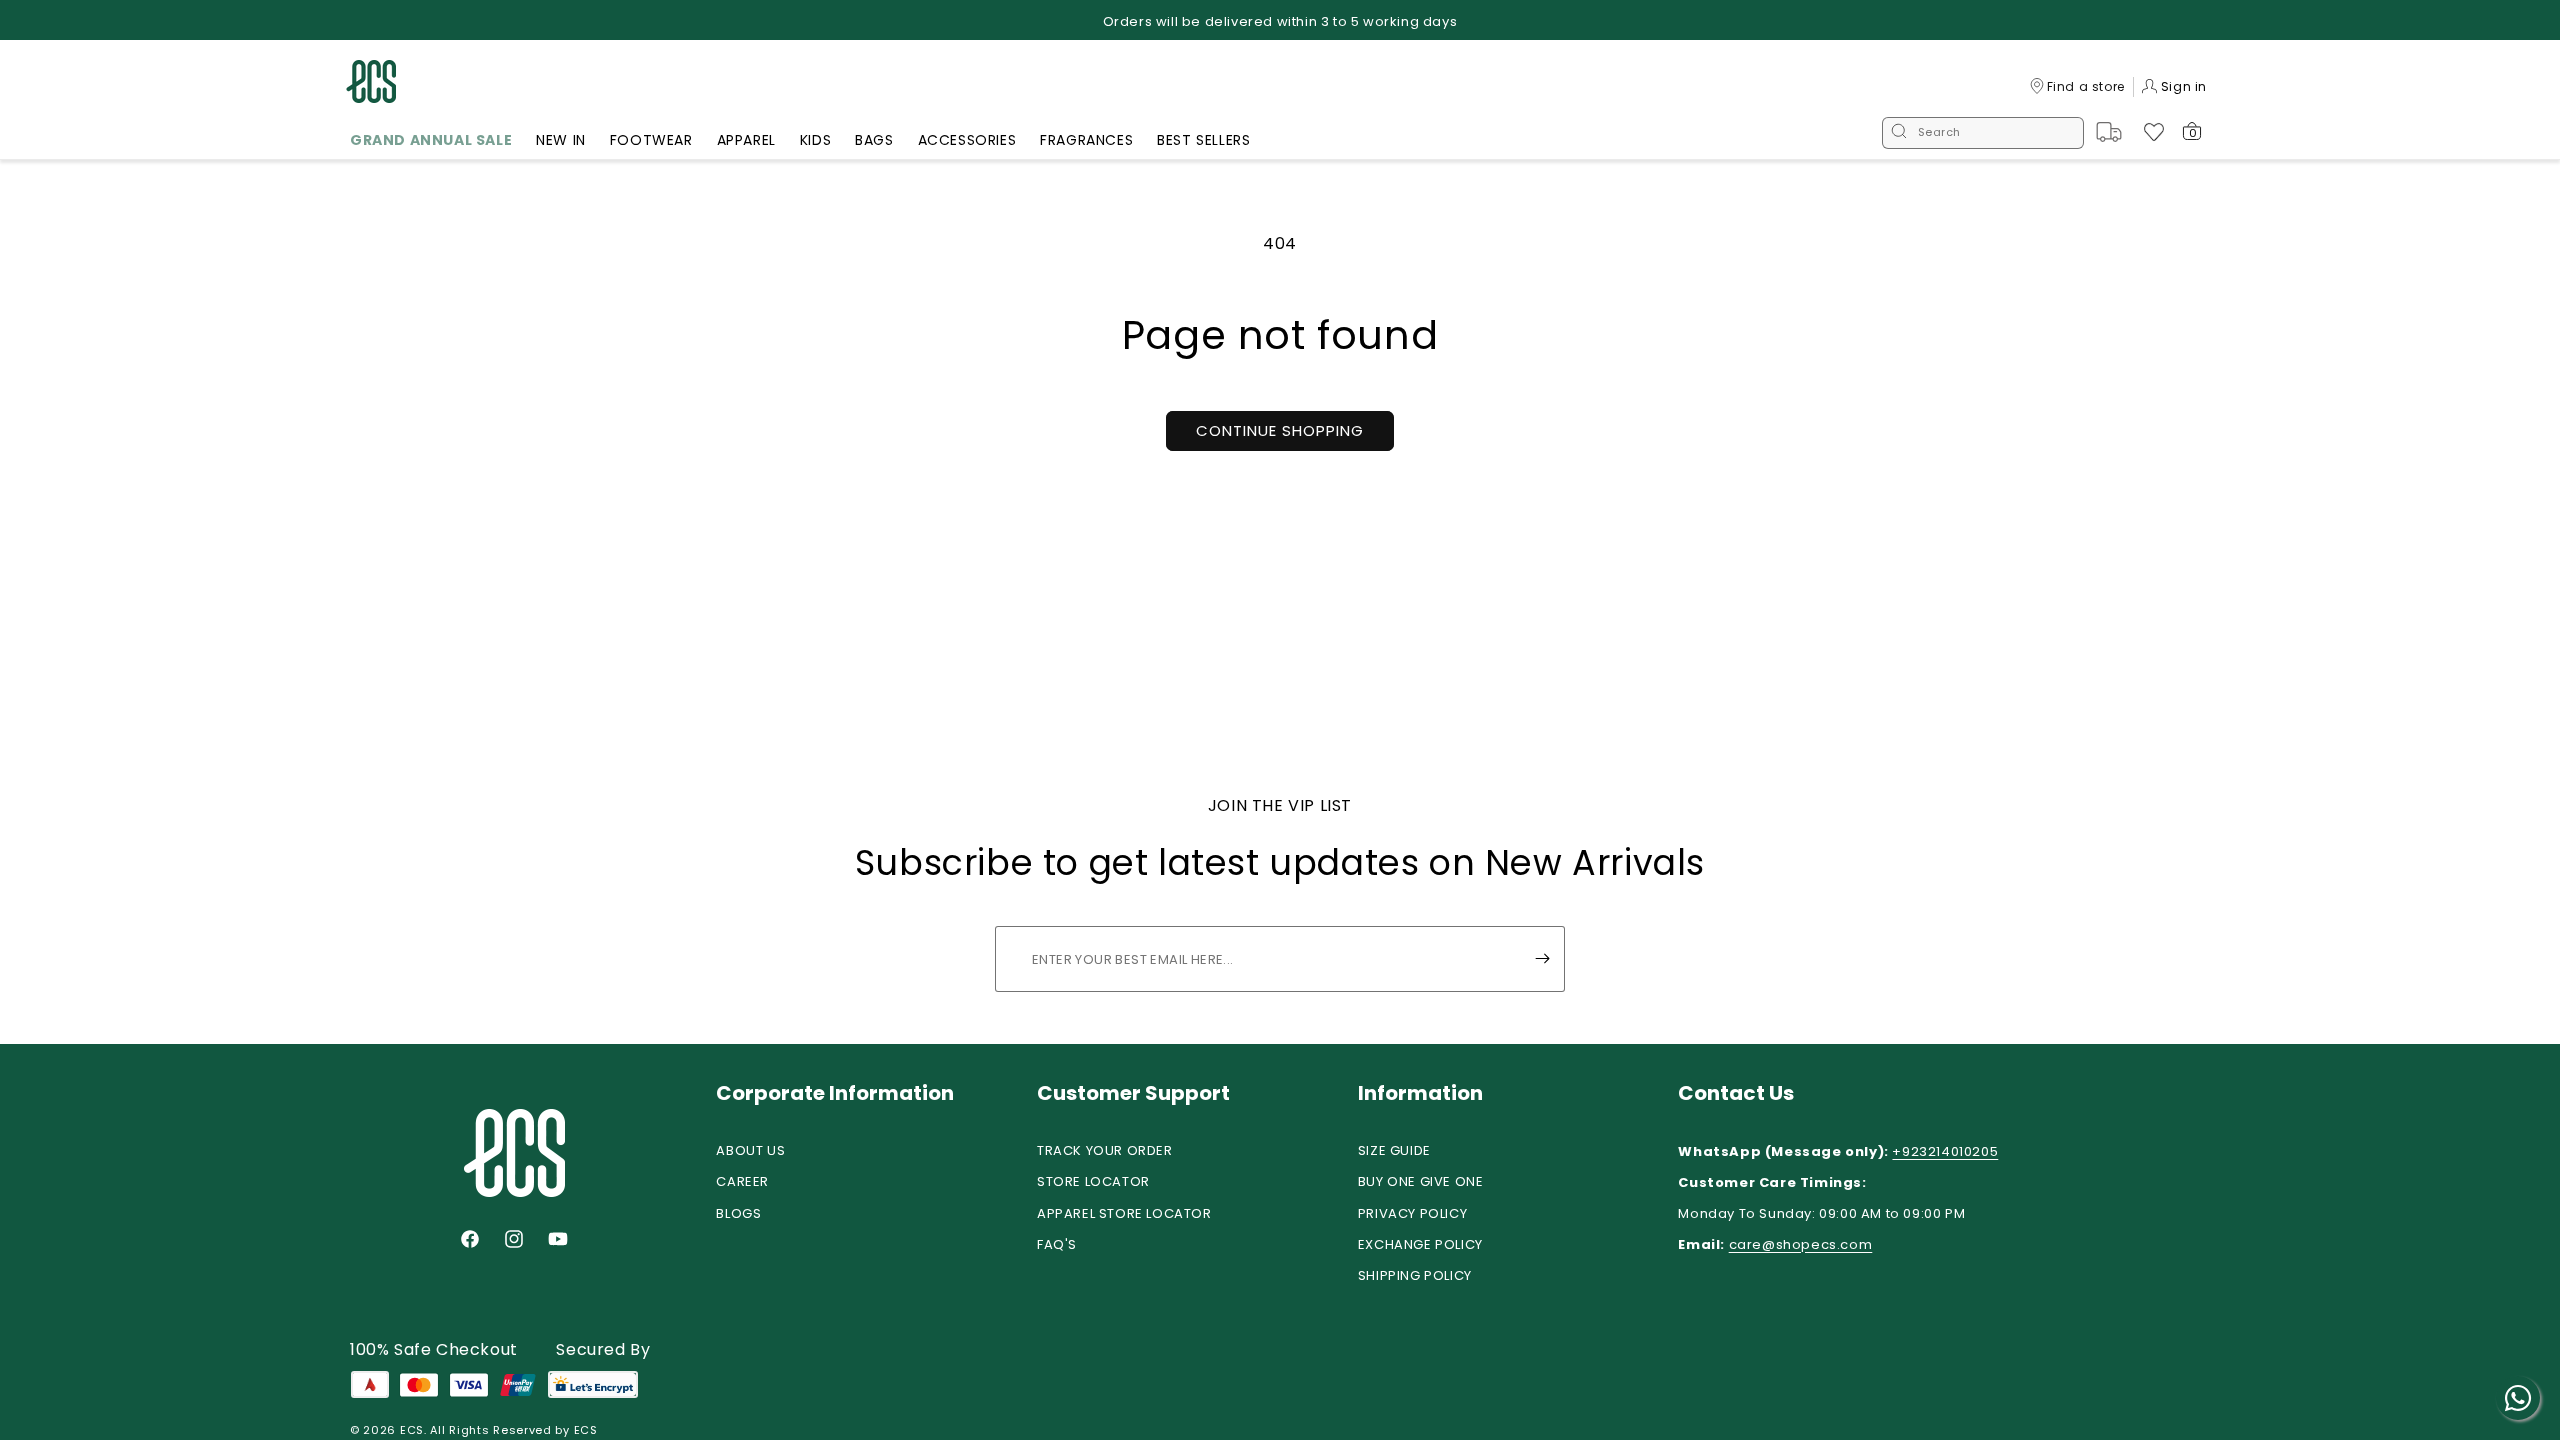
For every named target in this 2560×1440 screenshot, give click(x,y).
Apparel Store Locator (1124, 1213)
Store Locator (1093, 1181)
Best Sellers (1203, 140)
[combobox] (1983, 133)
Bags (874, 140)
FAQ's (1057, 1244)
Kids (815, 140)
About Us (750, 1150)
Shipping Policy (1415, 1275)
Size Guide (1394, 1150)
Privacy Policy (1412, 1213)
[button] (431, 143)
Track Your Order (1105, 1150)
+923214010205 (1945, 1151)
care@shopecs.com (1801, 1244)
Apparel (746, 140)
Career (742, 1181)
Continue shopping (1280, 430)
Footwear (651, 140)
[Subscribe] (1542, 959)
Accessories (967, 140)
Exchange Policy (1420, 1244)
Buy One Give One (1421, 1181)
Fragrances (1086, 140)
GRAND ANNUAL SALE (431, 140)
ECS (412, 1430)
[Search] (1899, 133)
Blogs (738, 1213)
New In (561, 140)
